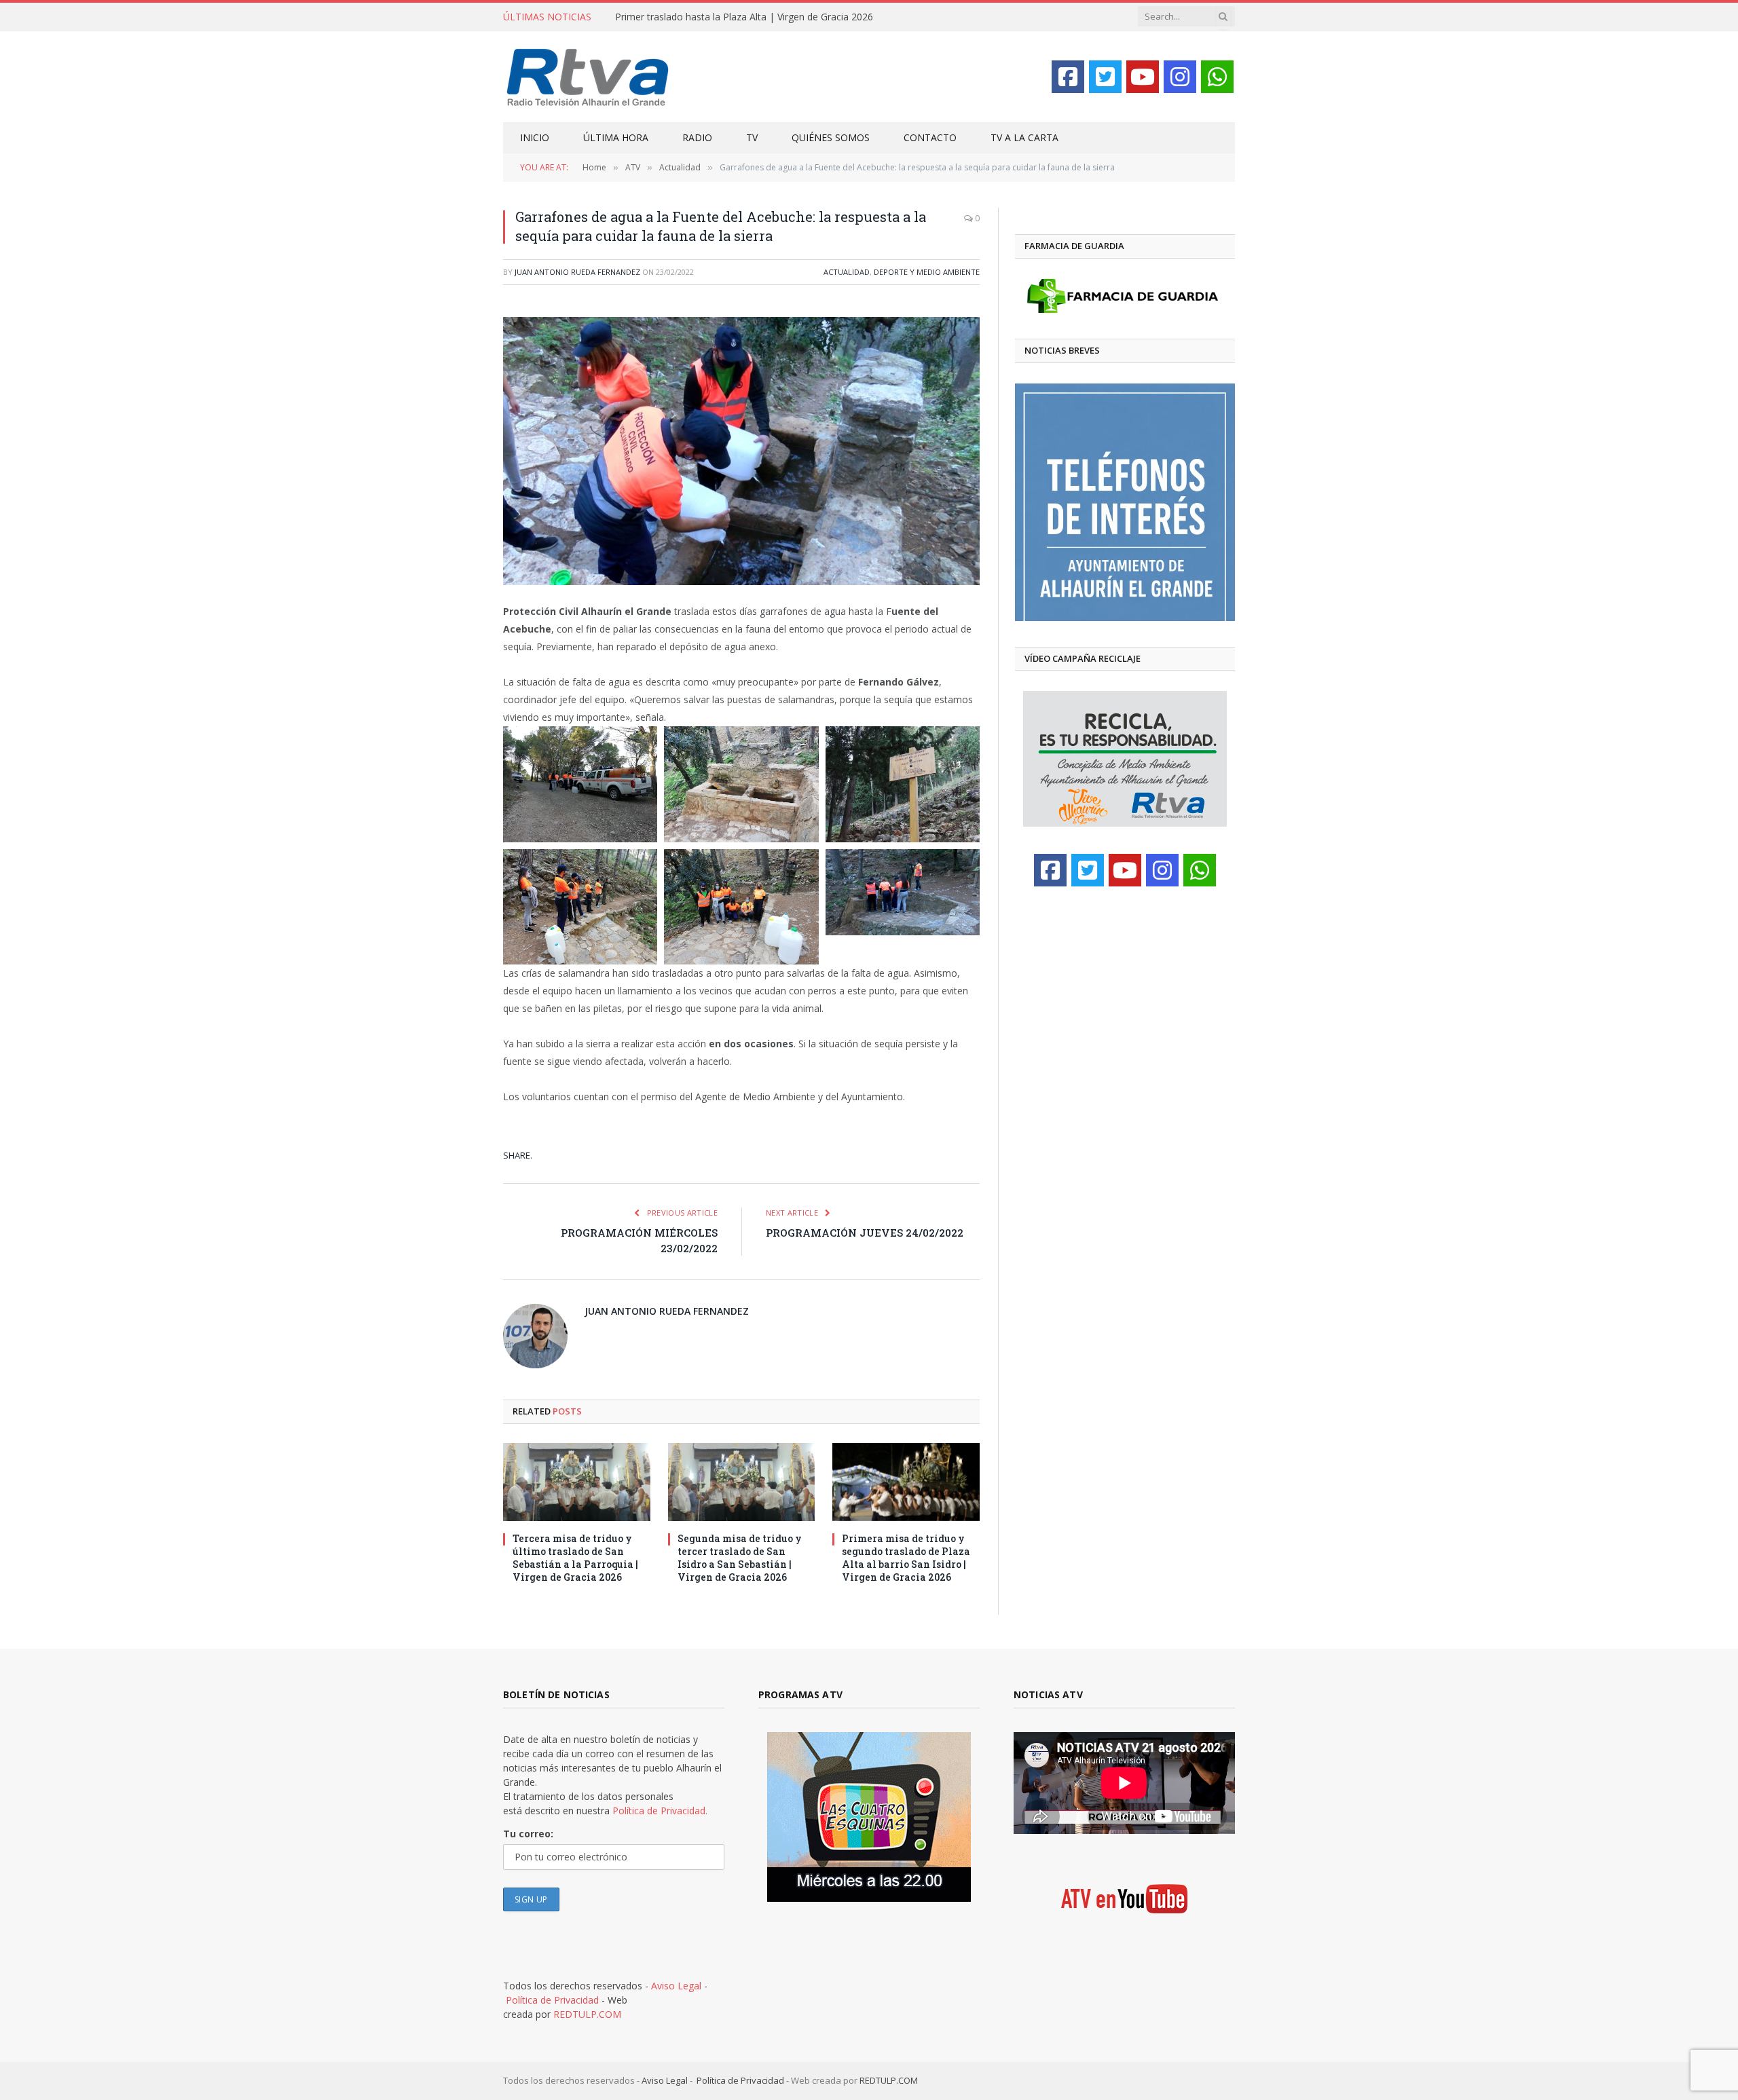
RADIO (697, 137)
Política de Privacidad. (660, 1811)
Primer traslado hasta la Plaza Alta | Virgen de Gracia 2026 (744, 17)
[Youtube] (1143, 77)
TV (752, 137)
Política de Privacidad (552, 2000)
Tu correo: (528, 1834)
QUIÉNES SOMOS (831, 137)
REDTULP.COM (587, 2014)
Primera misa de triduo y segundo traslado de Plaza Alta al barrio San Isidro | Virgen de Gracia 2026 (906, 1558)
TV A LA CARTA (1024, 137)
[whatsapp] (1217, 77)
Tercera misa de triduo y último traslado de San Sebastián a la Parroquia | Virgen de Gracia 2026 (575, 1558)
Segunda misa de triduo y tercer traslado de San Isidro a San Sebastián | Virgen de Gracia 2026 (740, 1558)
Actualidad (847, 272)
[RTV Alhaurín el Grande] (588, 76)
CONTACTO (930, 137)
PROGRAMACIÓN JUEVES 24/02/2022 (865, 1233)
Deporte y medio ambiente (927, 272)
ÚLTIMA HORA (616, 137)
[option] (1125, 502)
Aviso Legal (676, 1986)
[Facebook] (1068, 77)
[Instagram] (1180, 77)
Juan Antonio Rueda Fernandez (577, 272)
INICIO (535, 137)
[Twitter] (1105, 77)
